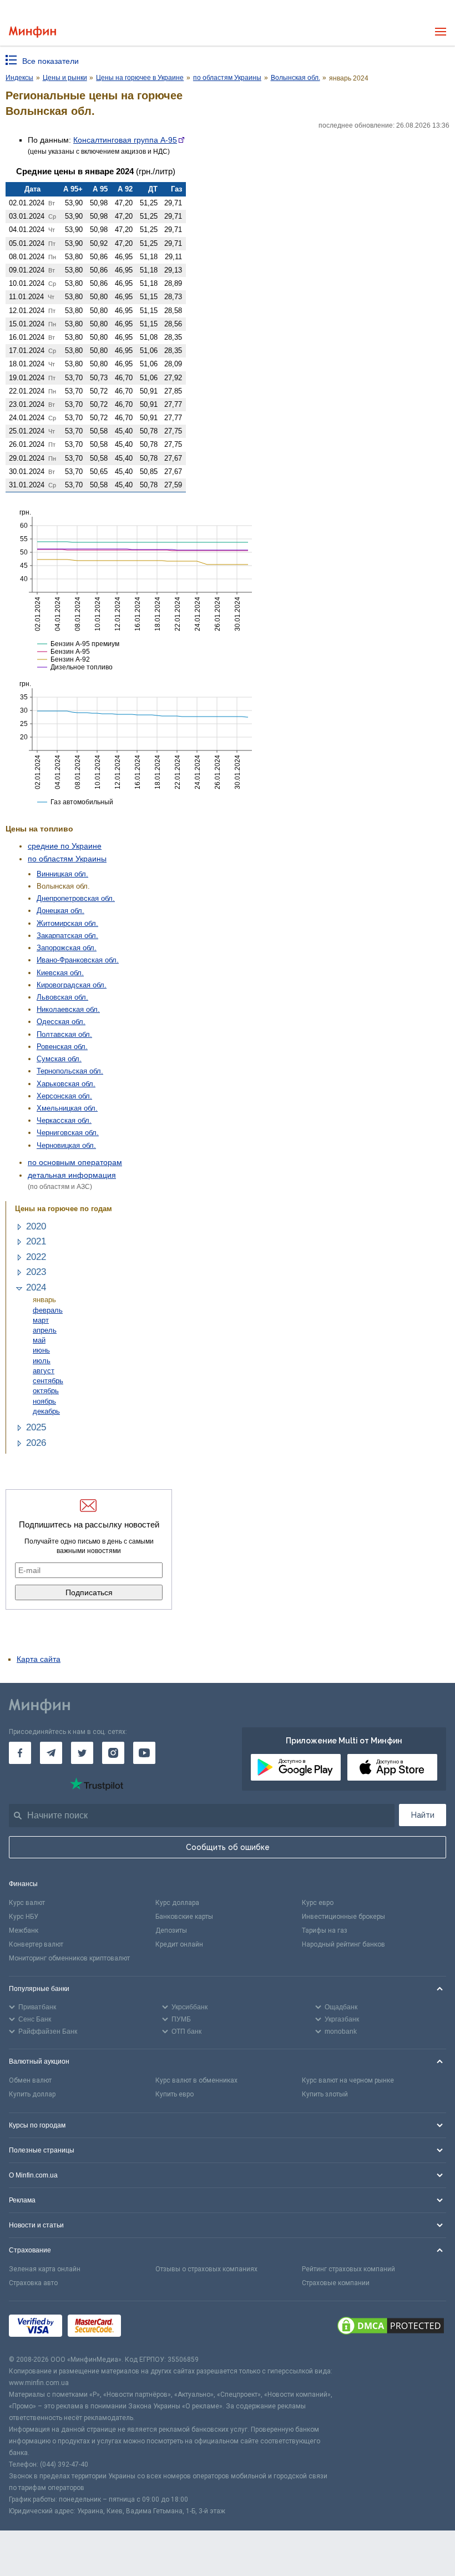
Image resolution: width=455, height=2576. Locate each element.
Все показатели (50, 61)
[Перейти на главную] (32, 32)
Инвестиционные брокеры (343, 1917)
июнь (41, 1350)
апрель (45, 1330)
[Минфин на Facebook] (20, 1753)
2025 (36, 1427)
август (44, 1371)
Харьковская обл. (66, 1084)
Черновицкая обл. (66, 1145)
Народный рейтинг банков (343, 1944)
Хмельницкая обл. (67, 1108)
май (39, 1340)
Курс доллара (177, 1903)
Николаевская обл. (68, 1009)
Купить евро (175, 2094)
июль (42, 1361)
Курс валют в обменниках (196, 2080)
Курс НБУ (24, 1917)
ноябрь (44, 1401)
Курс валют (27, 1903)
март (41, 1320)
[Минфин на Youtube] (144, 1753)
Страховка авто (33, 2283)
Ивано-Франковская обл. (78, 960)
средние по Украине (65, 846)
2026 (36, 1443)
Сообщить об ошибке (228, 1847)
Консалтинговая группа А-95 (125, 140)
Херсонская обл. (64, 1096)
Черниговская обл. (68, 1133)
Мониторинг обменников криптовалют (69, 1958)
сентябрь (48, 1381)
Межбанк (24, 1930)
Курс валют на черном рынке (348, 2080)
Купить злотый (325, 2094)
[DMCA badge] (391, 2327)
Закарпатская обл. (67, 936)
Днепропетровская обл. (76, 898)
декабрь (46, 1411)
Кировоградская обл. (72, 985)
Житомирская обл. (67, 923)
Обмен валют (30, 2080)
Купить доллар (32, 2094)
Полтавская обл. (64, 1034)
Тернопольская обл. (70, 1071)
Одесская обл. (61, 1022)
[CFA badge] (151, 2328)
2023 (36, 1272)
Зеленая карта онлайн (45, 2269)
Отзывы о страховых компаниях (206, 2269)
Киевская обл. (60, 973)
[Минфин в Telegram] (51, 1753)
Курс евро (318, 1903)
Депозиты (171, 1930)
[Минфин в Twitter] (82, 1753)
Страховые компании (336, 2283)
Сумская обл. (59, 1059)
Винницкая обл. (62, 874)
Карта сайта (39, 1659)
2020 (36, 1226)
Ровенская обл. (62, 1047)
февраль (48, 1310)
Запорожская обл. (67, 948)
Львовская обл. (62, 997)
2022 (36, 1257)
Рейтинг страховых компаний (348, 2269)
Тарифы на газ (325, 1930)
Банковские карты (184, 1917)
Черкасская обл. (64, 1120)
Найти (423, 1815)
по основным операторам (75, 1162)
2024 (36, 1287)
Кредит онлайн (179, 1944)
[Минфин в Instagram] (113, 1753)
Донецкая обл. (60, 911)
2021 (36, 1241)
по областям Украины (67, 859)
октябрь (46, 1391)
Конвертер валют (36, 1944)
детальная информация (72, 1175)
